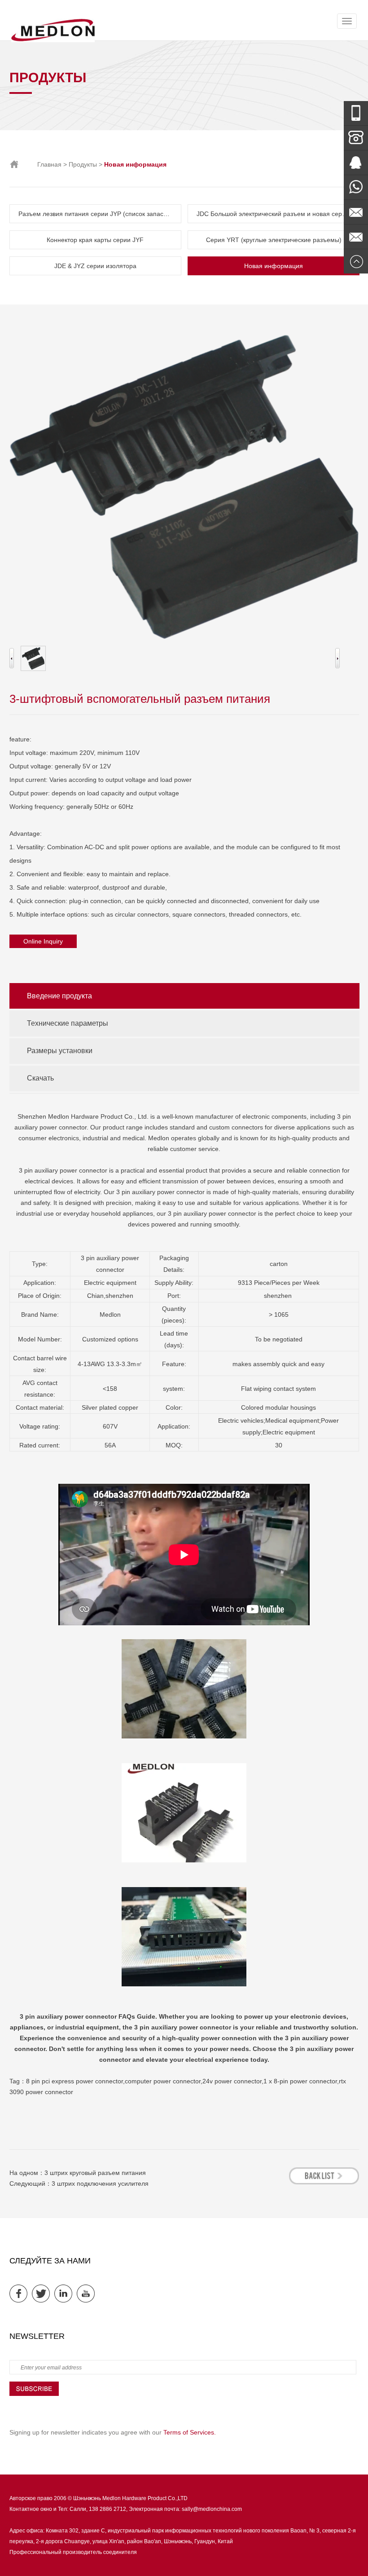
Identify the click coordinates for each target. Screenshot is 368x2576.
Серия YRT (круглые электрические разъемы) (274, 240)
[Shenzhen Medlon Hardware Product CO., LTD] (53, 40)
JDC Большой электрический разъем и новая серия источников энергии (278, 214)
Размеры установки (60, 1051)
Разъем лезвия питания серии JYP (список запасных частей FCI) (100, 214)
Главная (49, 164)
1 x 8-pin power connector (300, 2081)
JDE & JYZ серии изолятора (95, 266)
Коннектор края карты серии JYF (95, 240)
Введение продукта (59, 996)
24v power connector (232, 2081)
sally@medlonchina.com (212, 2509)
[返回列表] (324, 2176)
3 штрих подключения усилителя (100, 2183)
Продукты (83, 164)
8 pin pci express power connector (74, 2081)
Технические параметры (68, 1023)
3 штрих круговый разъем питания (95, 2173)
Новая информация (274, 266)
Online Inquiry (43, 941)
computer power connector (163, 2081)
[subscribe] (34, 2394)
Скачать (40, 1078)
